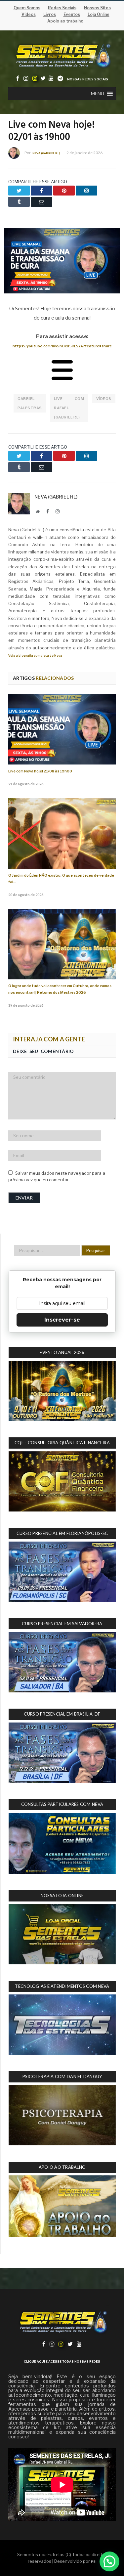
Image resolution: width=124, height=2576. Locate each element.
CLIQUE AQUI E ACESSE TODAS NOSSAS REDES (62, 2361)
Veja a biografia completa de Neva (35, 655)
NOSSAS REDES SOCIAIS (88, 79)
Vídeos (104, 399)
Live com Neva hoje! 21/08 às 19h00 (40, 771)
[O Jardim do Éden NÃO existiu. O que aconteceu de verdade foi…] (62, 833)
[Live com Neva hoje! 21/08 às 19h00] (62, 729)
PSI (94, 2562)
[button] (98, 94)
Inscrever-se (62, 1320)
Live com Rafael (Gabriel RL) (69, 408)
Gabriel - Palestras (30, 403)
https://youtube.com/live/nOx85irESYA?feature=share (62, 346)
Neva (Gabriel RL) (46, 153)
